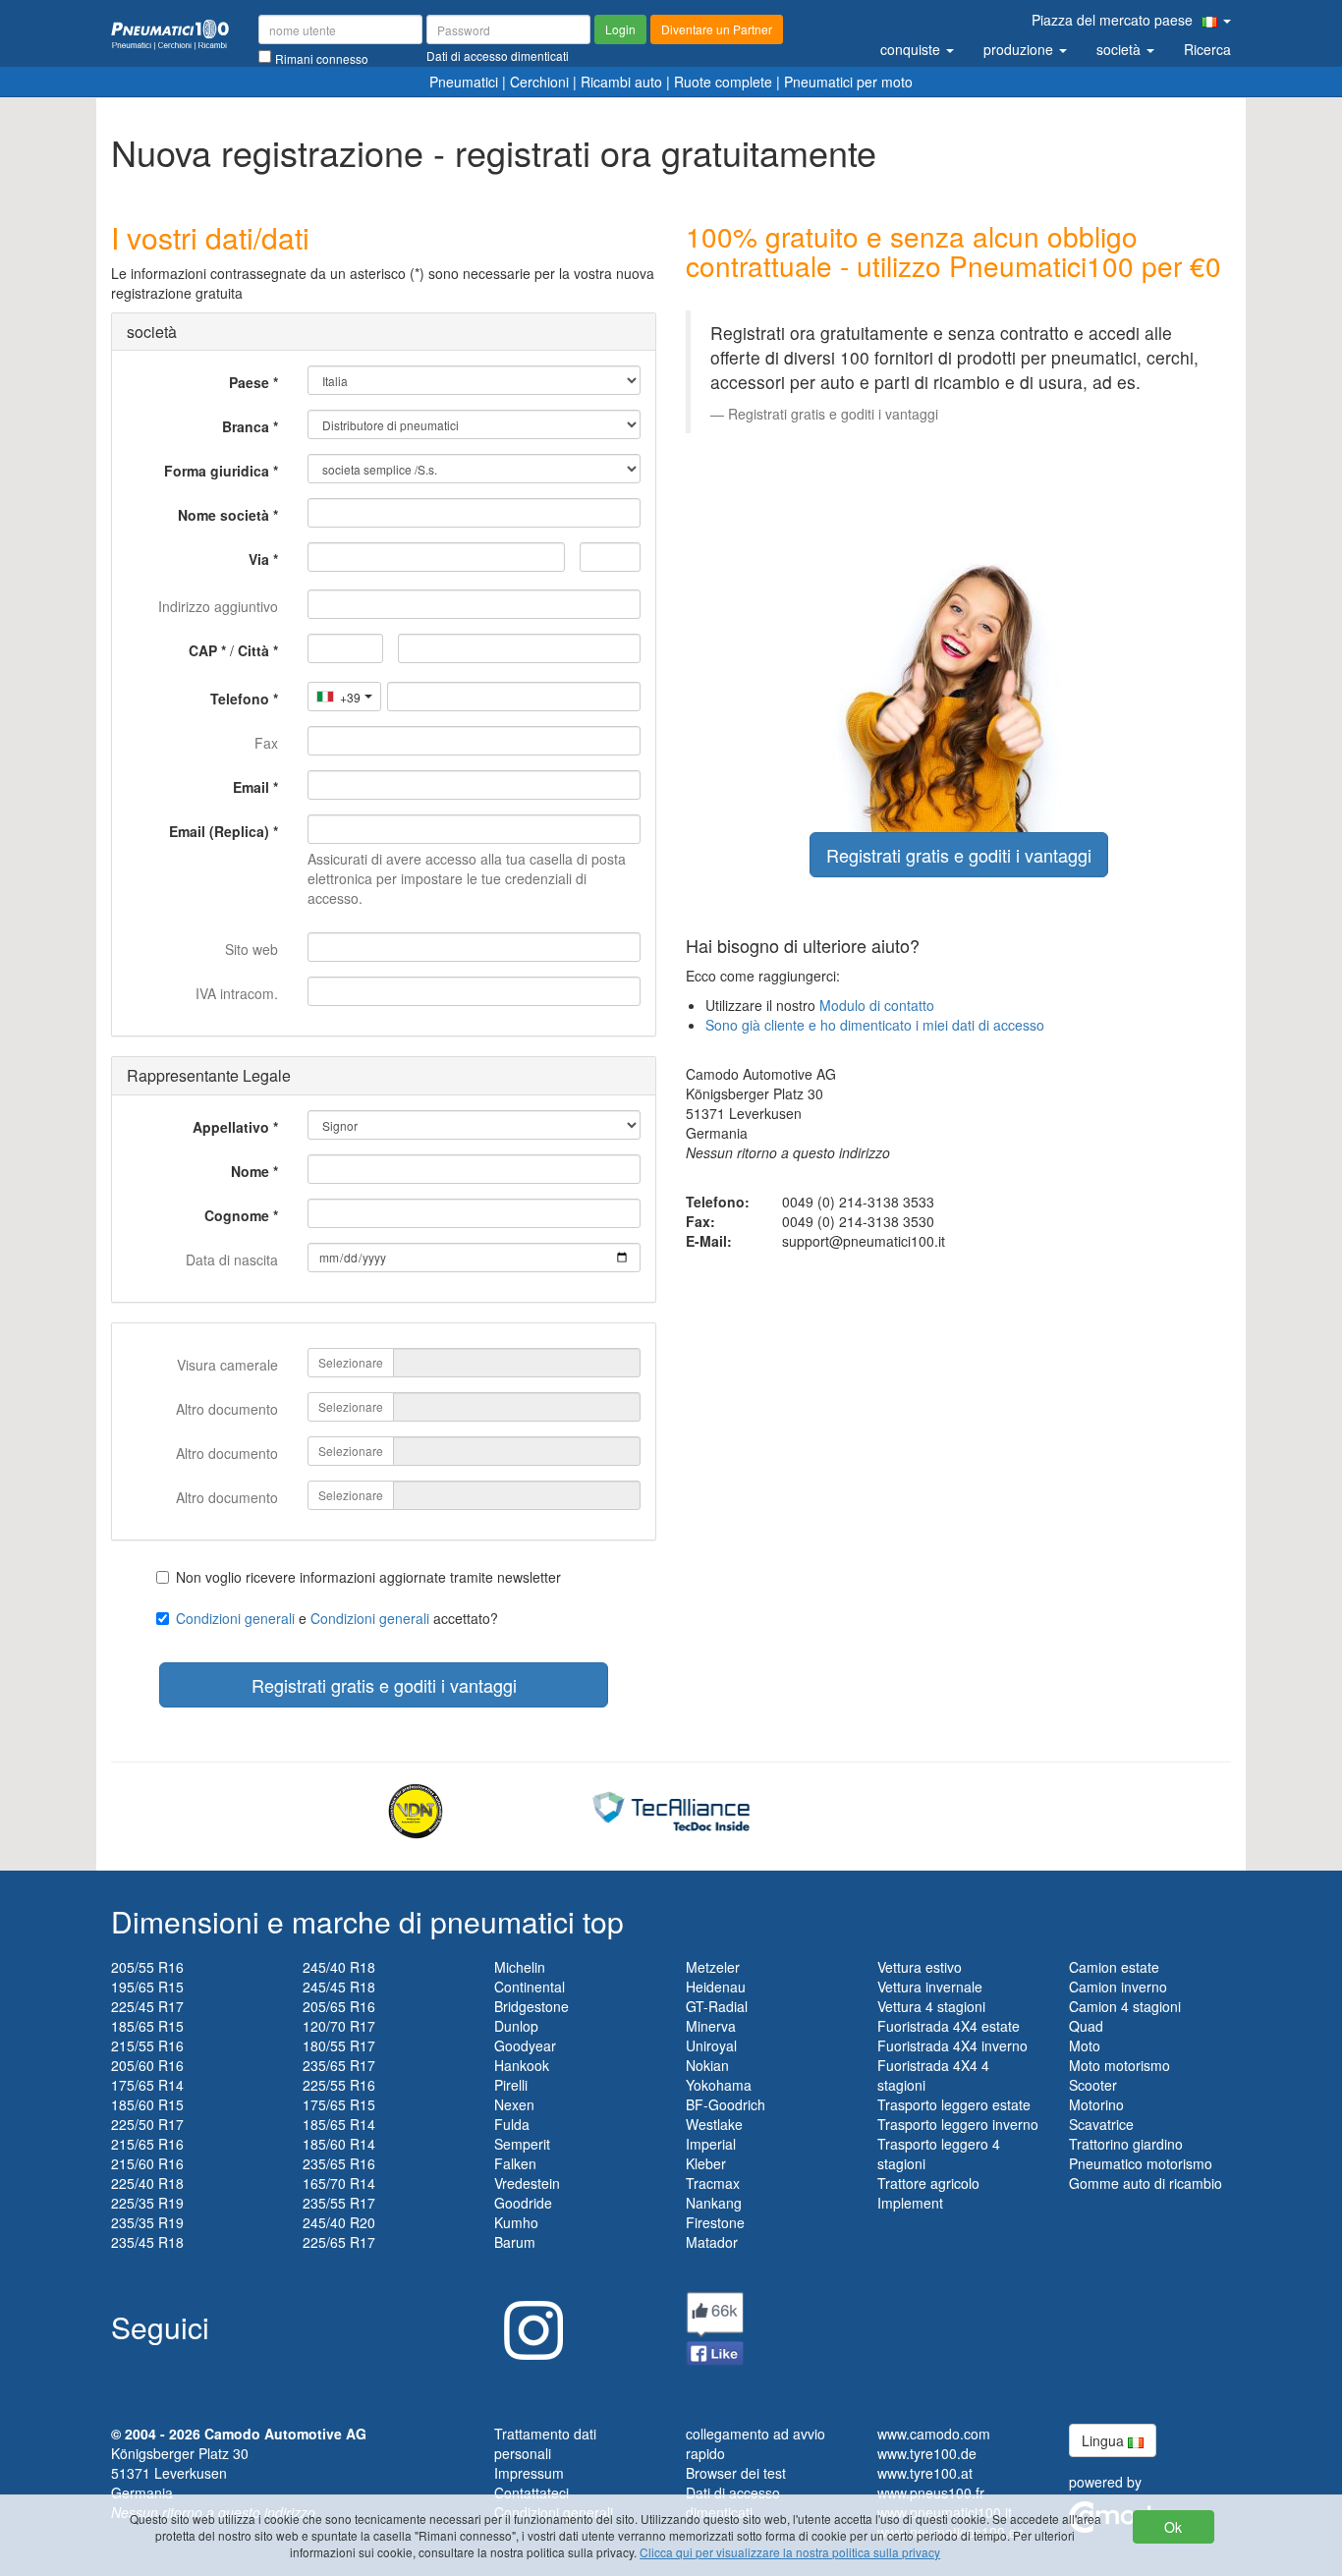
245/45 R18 (339, 1987)
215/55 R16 (147, 2045)
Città (253, 650)
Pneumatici (464, 82)
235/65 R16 (339, 2163)
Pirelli (511, 2085)
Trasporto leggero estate (954, 2104)
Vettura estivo (920, 1967)
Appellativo (231, 1127)
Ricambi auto (621, 82)
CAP (203, 650)
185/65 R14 (339, 2124)
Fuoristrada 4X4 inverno (952, 2045)
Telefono (240, 699)
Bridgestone (531, 2006)
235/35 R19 (147, 2222)
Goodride (523, 2203)
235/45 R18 (147, 2242)
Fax (266, 743)
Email (251, 787)
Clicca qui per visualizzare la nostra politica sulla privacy (790, 2552)
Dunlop (516, 2026)
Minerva (711, 2026)
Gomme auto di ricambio (1146, 2183)
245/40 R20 (339, 2222)
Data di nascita (232, 1260)
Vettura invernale (930, 1987)
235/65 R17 (339, 2065)
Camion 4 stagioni (1125, 2006)
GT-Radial (717, 2006)
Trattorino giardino (1126, 2144)
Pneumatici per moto (848, 82)
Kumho (516, 2222)
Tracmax (713, 2183)
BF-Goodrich (726, 2104)
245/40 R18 (339, 1967)
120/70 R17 (339, 2026)
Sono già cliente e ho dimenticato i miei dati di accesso (875, 1025)
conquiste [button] (912, 49)
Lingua (1105, 2440)
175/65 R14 (147, 2085)
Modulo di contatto (877, 1005)
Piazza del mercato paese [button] (1114, 20)
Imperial (711, 2144)
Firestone (715, 2222)
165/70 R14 (339, 2183)
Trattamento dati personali (545, 2443)
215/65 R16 (147, 2144)
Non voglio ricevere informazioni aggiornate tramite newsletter (368, 1577)
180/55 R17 (339, 2045)
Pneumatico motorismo (1141, 2163)
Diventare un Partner (717, 29)
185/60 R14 (339, 2144)
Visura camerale (227, 1365)
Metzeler (713, 1967)
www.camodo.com (934, 2434)
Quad (1086, 2026)
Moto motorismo (1119, 2065)
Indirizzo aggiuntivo (218, 606)
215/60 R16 (147, 2163)
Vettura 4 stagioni (931, 2006)
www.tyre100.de (927, 2453)
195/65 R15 (147, 1987)
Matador (712, 2242)
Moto (1085, 2045)
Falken (515, 2163)
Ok (1173, 2527)
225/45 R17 (147, 2006)
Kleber (706, 2163)
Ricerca (1207, 49)
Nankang (714, 2203)
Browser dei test (736, 2473)
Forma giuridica (217, 471)
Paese (249, 382)
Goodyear (525, 2045)
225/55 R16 (339, 2085)
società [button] (1120, 49)
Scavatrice (1101, 2124)
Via (259, 559)
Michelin (520, 1967)
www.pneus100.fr (931, 2492)
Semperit (522, 2144)
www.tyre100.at (925, 2473)
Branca (246, 426)
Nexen (514, 2104)
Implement (910, 2203)
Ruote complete (723, 82)
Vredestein (527, 2183)
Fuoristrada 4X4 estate (949, 2026)
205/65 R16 (339, 2006)
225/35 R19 (147, 2203)
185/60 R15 (147, 2104)
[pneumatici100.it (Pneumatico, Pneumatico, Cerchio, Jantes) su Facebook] (715, 2326)
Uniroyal (711, 2045)
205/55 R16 (147, 1967)
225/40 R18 (147, 2183)
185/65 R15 (147, 2026)
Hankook (522, 2065)
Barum (515, 2242)
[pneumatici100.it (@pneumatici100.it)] (529, 2323)
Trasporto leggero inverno (958, 2124)
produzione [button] (1020, 49)
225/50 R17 (147, 2124)
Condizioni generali (235, 1618)
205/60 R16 (147, 2065)
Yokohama (719, 2085)
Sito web (252, 949)
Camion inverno (1118, 1987)
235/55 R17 (339, 2203)
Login (620, 29)
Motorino (1096, 2104)
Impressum (529, 2473)
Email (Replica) (219, 831)
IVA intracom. (237, 993)
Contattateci (531, 2492)
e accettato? (337, 1618)
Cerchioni (539, 82)
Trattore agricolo (928, 2183)
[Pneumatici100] (170, 32)
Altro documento (227, 1409)
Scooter (1093, 2085)
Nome (250, 1171)
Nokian (707, 2065)
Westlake (714, 2124)
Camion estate (1114, 1967)
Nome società (224, 515)
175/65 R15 (339, 2104)
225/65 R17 (339, 2242)
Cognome (237, 1215)
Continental (530, 1987)
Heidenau (716, 1987)
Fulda (512, 2124)
